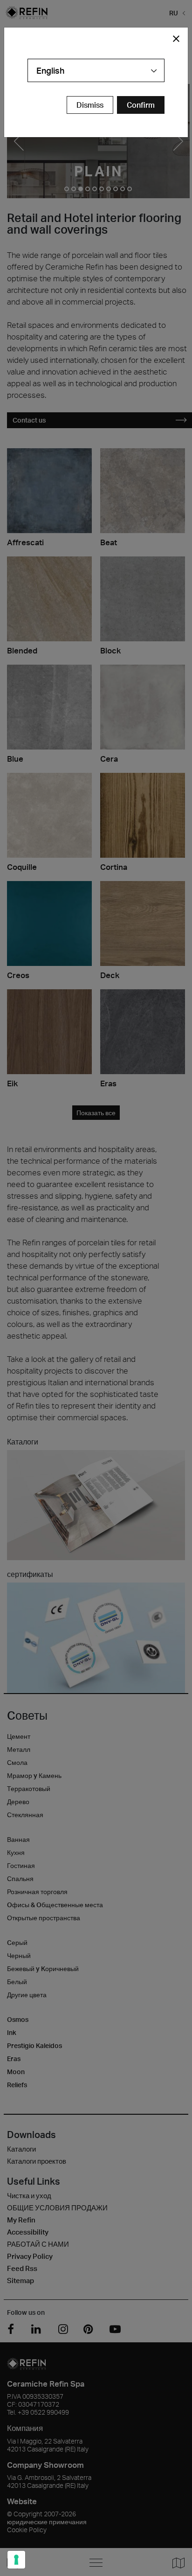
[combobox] (96, 70)
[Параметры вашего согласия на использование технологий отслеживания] (16, 2560)
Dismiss (90, 105)
